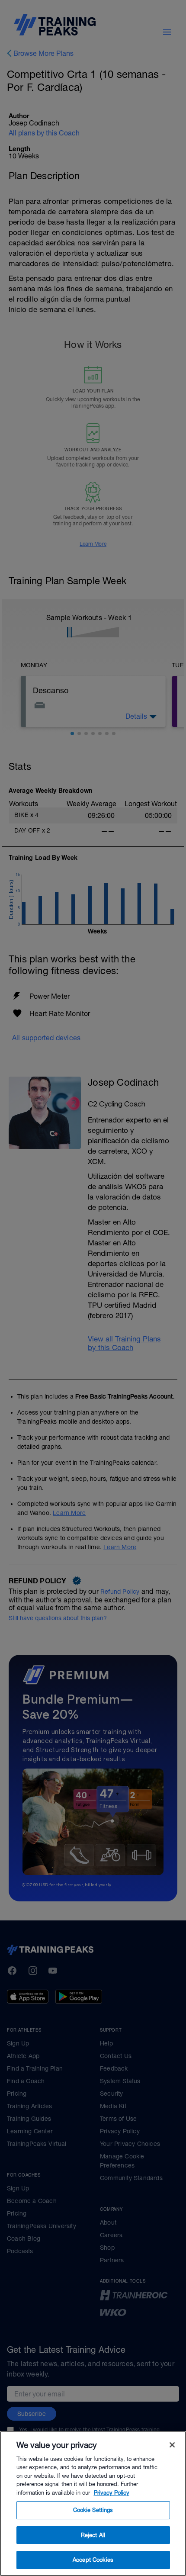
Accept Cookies (93, 2560)
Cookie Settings (93, 2510)
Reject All (93, 2535)
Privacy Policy (112, 2493)
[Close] (172, 2445)
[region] (93, 2504)
